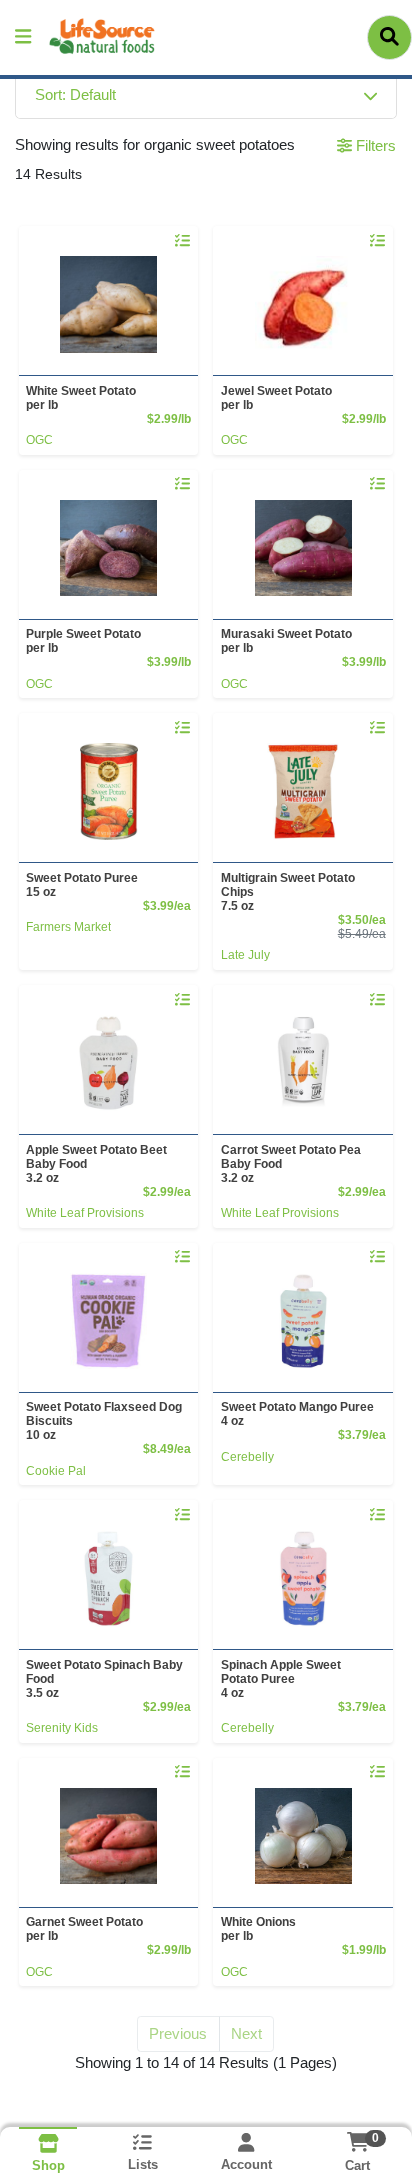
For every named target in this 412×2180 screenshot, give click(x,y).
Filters (374, 145)
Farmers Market (68, 927)
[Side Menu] (23, 37)
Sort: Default (75, 94)
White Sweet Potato (81, 398)
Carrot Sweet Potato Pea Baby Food (291, 1164)
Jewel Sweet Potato (276, 398)
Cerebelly (247, 1457)
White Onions (258, 1929)
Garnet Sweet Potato (84, 1929)
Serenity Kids (62, 1728)
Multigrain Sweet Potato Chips (288, 892)
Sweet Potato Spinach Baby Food (104, 1679)
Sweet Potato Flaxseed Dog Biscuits (104, 1421)
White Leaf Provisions (85, 1213)
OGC (39, 440)
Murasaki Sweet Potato (286, 641)
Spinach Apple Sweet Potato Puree (281, 1679)
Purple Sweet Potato (83, 641)
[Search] (389, 37)
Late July (245, 955)
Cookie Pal (56, 1471)
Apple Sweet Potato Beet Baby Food (96, 1164)
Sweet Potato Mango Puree (297, 1414)
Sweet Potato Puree (82, 885)
